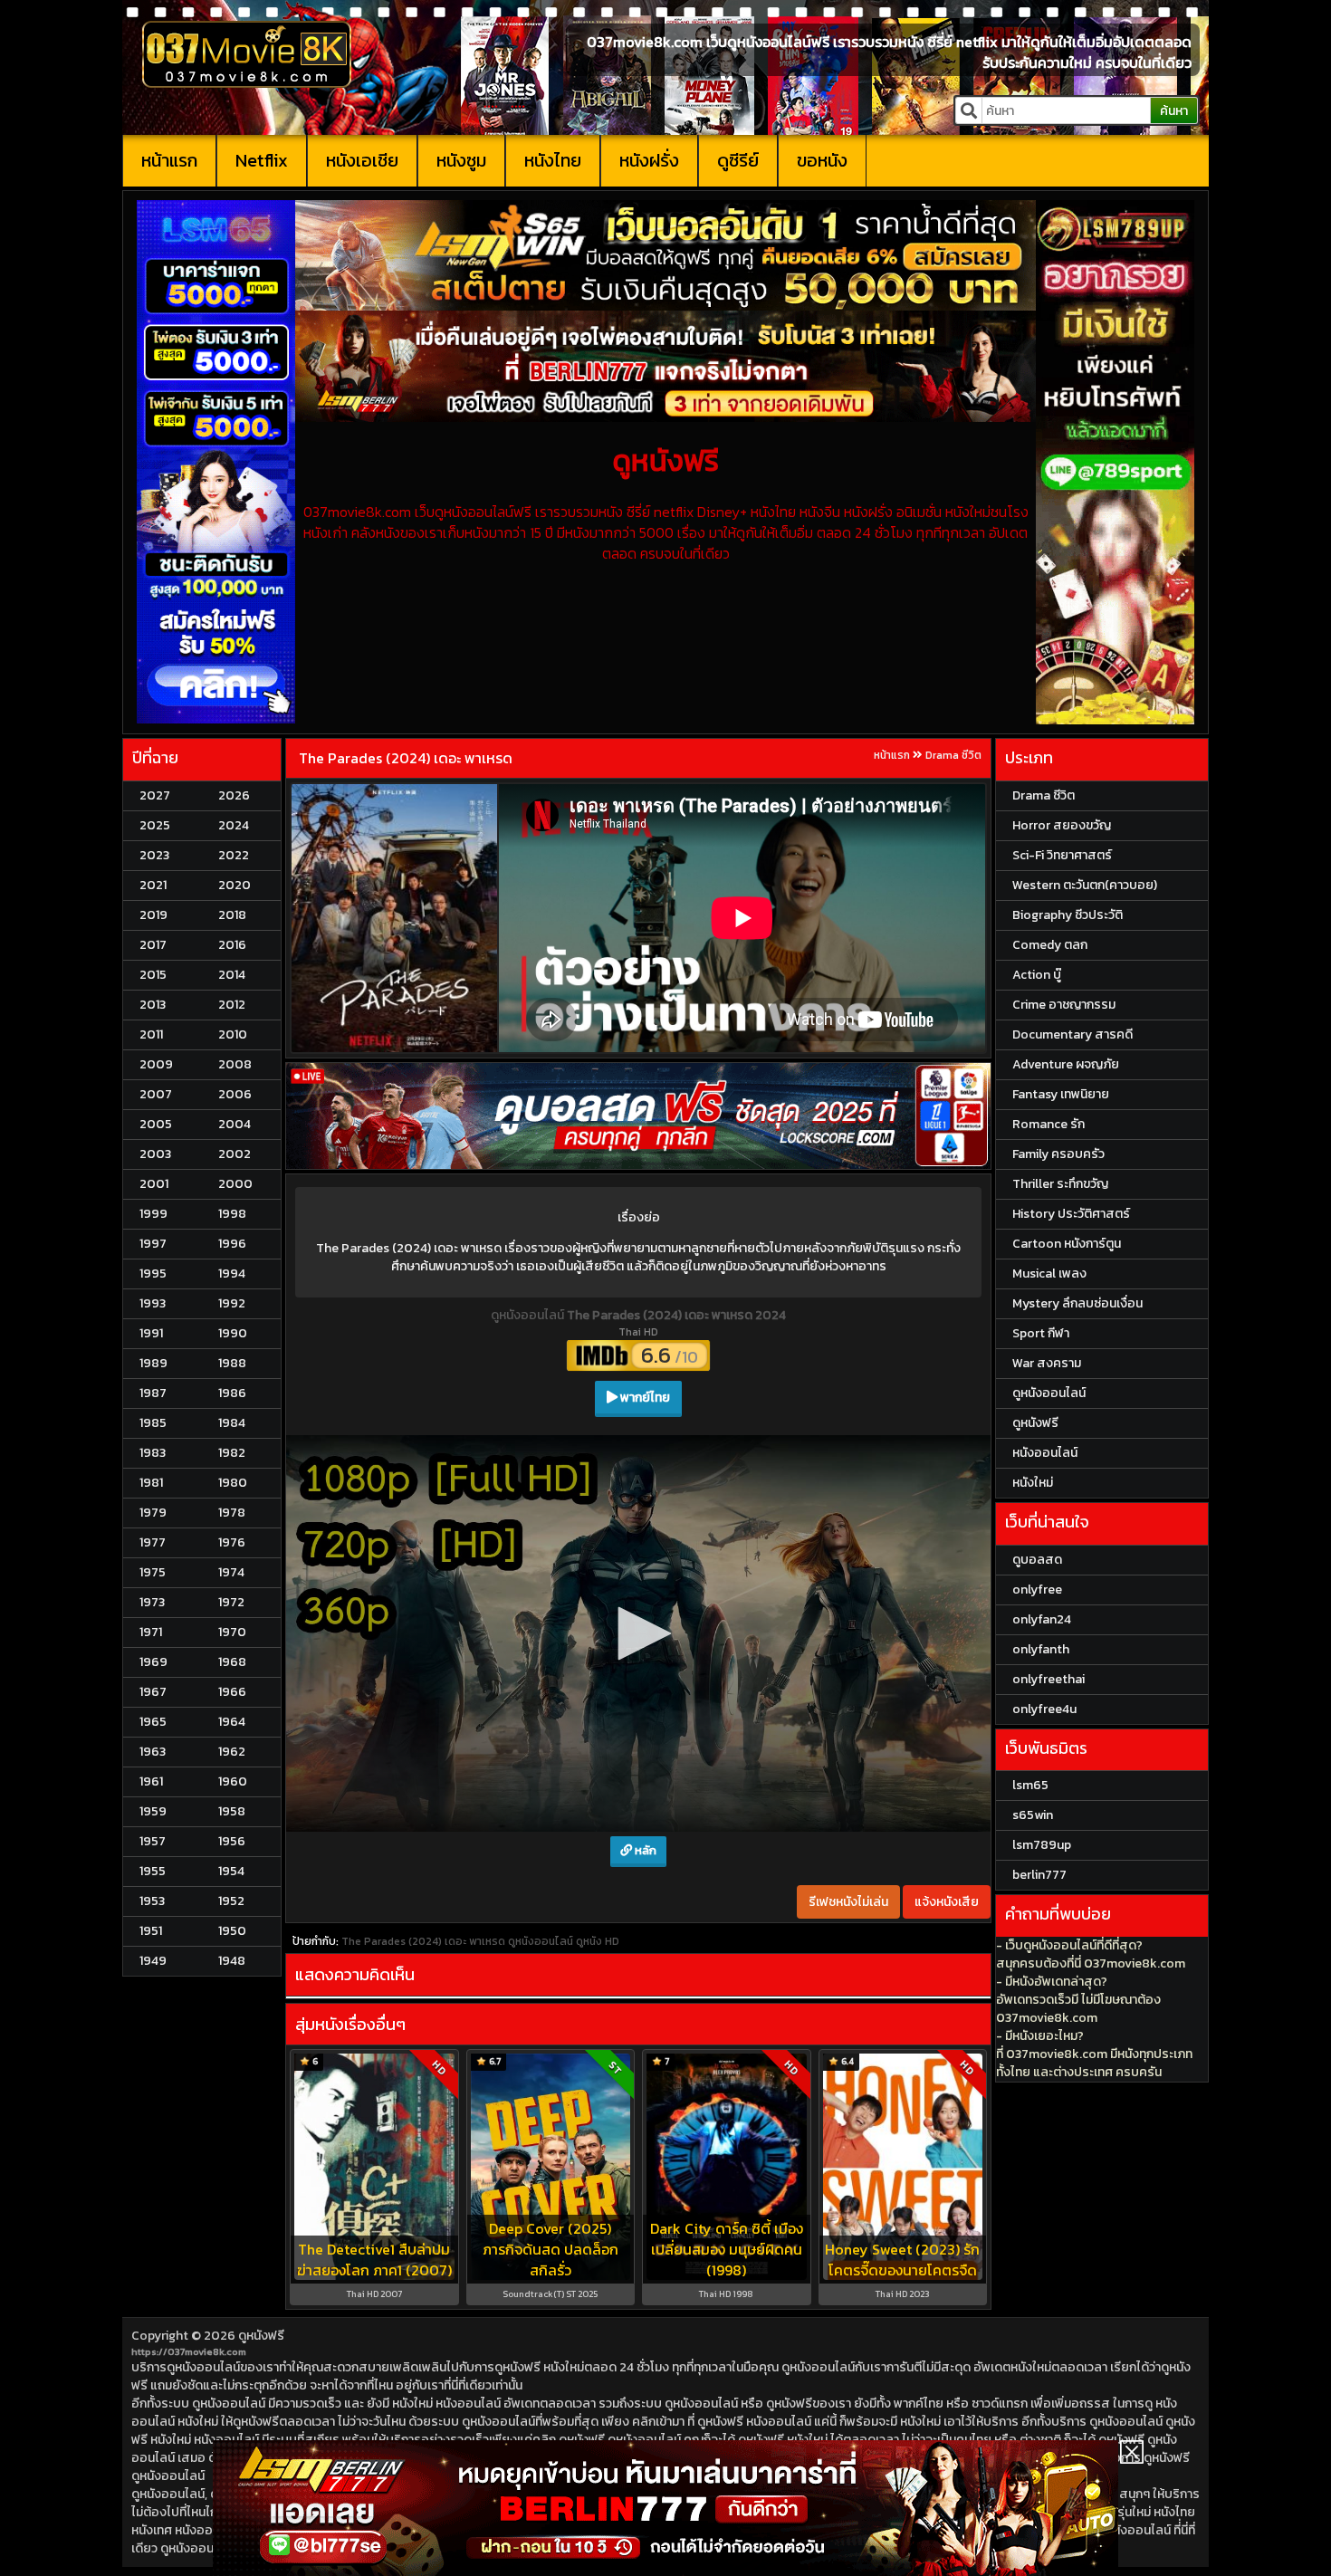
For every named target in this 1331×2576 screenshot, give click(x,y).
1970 (232, 1632)
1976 (232, 1542)
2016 (232, 945)
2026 (234, 795)
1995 (153, 1274)
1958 (232, 1811)
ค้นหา (1174, 111)
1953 (152, 1901)
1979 (153, 1513)
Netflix (262, 160)
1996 (232, 1244)
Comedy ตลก (1050, 945)
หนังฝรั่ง (649, 160)
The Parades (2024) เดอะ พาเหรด (406, 758)
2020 (235, 885)
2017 (153, 945)
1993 (153, 1303)
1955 (153, 1871)
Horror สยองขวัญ (1062, 825)
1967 (153, 1692)
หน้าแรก (169, 160)
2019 (153, 915)
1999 (153, 1214)
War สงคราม (1047, 1363)
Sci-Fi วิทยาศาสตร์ (1062, 855)
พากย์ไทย (644, 1398)
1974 (231, 1572)
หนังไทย (553, 160)
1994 (232, 1274)
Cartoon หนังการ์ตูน (1067, 1244)
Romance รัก (1049, 1124)
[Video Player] (638, 1633)
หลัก (644, 1850)
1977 (153, 1542)
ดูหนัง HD (598, 1941)
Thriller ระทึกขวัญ (1060, 1184)
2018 (232, 915)
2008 (235, 1064)
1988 (232, 1363)
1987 (153, 1393)
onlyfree (1037, 1590)
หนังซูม (461, 160)
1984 (232, 1423)
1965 (153, 1722)
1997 (153, 1244)
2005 (156, 1124)
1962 (232, 1752)
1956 (232, 1841)
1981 (151, 1483)
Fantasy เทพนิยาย (1061, 1094)
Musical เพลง (1049, 1274)
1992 (232, 1303)
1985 (153, 1423)
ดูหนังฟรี (261, 2336)
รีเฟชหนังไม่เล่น (848, 1902)
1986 (232, 1393)
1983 (153, 1453)
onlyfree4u (1044, 1709)
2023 (154, 855)
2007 (156, 1094)
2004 (235, 1124)
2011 (151, 1034)
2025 (155, 825)
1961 (151, 1781)
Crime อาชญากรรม (1064, 1005)
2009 (156, 1064)
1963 (153, 1752)
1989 (153, 1363)
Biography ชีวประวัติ (1068, 915)
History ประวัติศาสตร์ (1071, 1214)
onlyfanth (1041, 1649)
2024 (234, 825)
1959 (153, 1811)
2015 (153, 975)
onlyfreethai (1049, 1679)
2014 (232, 975)
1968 (232, 1662)
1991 (151, 1333)
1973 (152, 1602)
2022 (234, 855)
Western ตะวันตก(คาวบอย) (1085, 885)
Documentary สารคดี (1072, 1034)
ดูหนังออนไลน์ (529, 1315)
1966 (232, 1692)
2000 (235, 1184)
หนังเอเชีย (362, 160)
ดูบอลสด (1037, 1560)
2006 (235, 1094)
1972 (231, 1602)
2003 (155, 1154)
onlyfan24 (1042, 1619)
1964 (232, 1722)
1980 (233, 1483)
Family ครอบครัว (1058, 1154)
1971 (151, 1632)
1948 (232, 1961)
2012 (232, 1005)
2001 (154, 1184)
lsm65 (1030, 1785)
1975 (153, 1572)
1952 (231, 1901)
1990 (233, 1333)
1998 (232, 1214)
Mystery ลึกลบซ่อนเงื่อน (1077, 1303)
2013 (153, 1005)
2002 (235, 1154)
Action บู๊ (1037, 975)
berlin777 (1039, 1875)
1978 (232, 1513)
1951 (151, 1931)
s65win (1033, 1815)
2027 (155, 795)
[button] (638, 1633)
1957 (153, 1841)
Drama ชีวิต (953, 755)
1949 (153, 1961)
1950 (232, 1931)
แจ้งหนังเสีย (947, 1902)
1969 (153, 1662)
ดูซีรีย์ (738, 160)
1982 (232, 1453)
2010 (233, 1034)
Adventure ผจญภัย (1066, 1064)
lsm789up (1042, 1845)
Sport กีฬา (1041, 1333)
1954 (231, 1871)
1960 (233, 1781)
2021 (153, 885)
